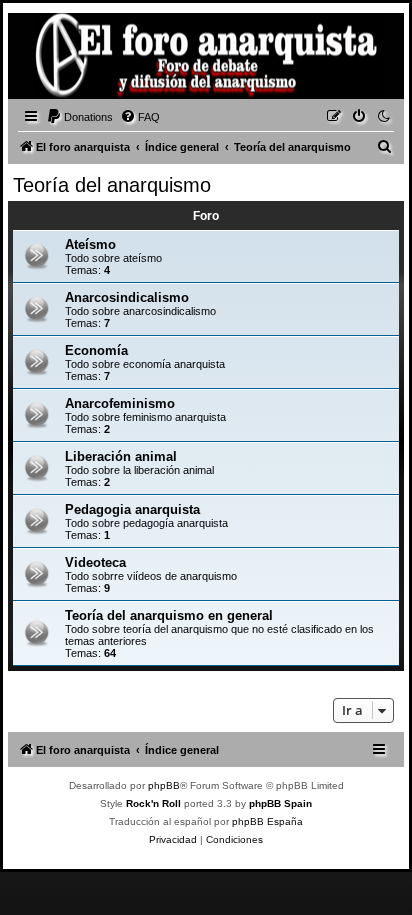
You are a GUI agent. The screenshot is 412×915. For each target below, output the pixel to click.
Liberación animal (121, 456)
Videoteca (95, 562)
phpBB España (267, 821)
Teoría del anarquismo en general (169, 615)
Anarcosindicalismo (127, 297)
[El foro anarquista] (46, 59)
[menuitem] (79, 117)
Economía (96, 350)
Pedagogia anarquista (132, 509)
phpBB (164, 785)
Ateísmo (90, 244)
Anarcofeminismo (120, 403)
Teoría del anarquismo (112, 185)
